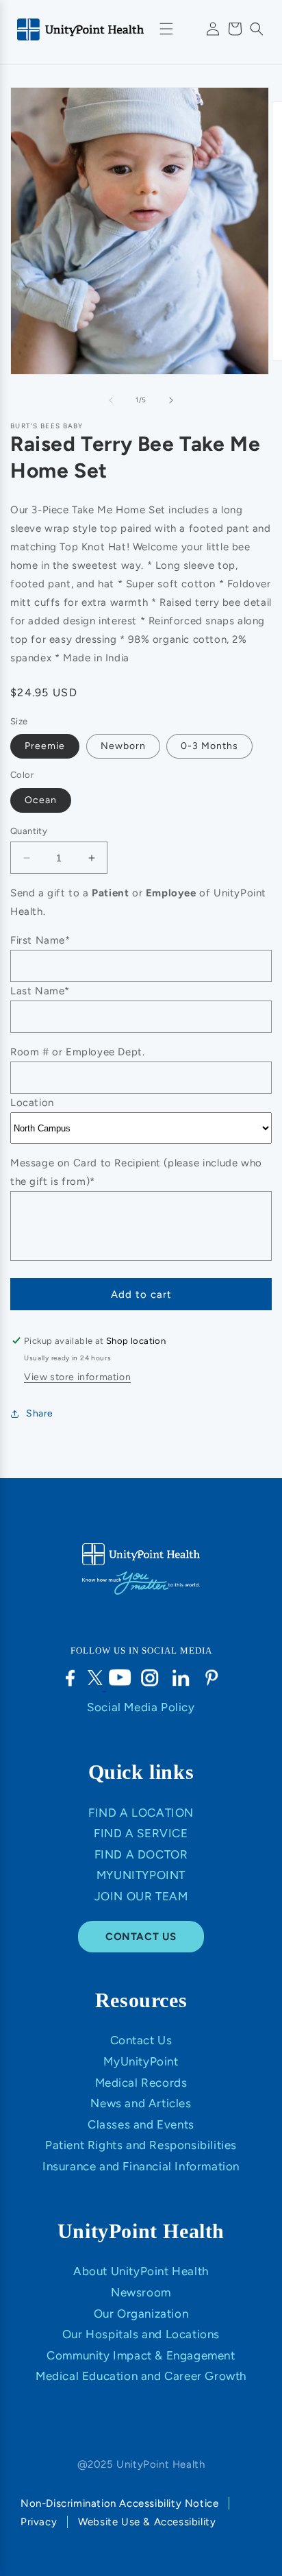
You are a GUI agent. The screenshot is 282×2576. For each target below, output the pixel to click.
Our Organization (141, 2314)
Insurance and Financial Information (141, 2166)
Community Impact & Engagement (141, 2355)
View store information (77, 1377)
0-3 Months (209, 746)
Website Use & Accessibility (147, 2522)
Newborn (123, 746)
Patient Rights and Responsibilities (141, 2145)
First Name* (40, 940)
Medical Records (141, 2083)
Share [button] (40, 1413)
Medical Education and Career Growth (141, 2376)
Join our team (141, 1896)
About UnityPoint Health (141, 2271)
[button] (257, 29)
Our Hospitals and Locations (141, 2334)
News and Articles (141, 2103)
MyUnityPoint (141, 1875)
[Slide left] (111, 400)
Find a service (141, 1833)
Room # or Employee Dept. (77, 1052)
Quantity (29, 831)
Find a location (141, 1813)
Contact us (141, 1937)
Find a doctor (141, 1854)
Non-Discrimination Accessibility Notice (119, 2503)
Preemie (45, 746)
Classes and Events (141, 2124)
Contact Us (141, 2040)
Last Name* (40, 991)
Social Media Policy (141, 1707)
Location (32, 1103)
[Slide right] (171, 400)
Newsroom (141, 2292)
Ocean (41, 800)
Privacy (39, 2522)
